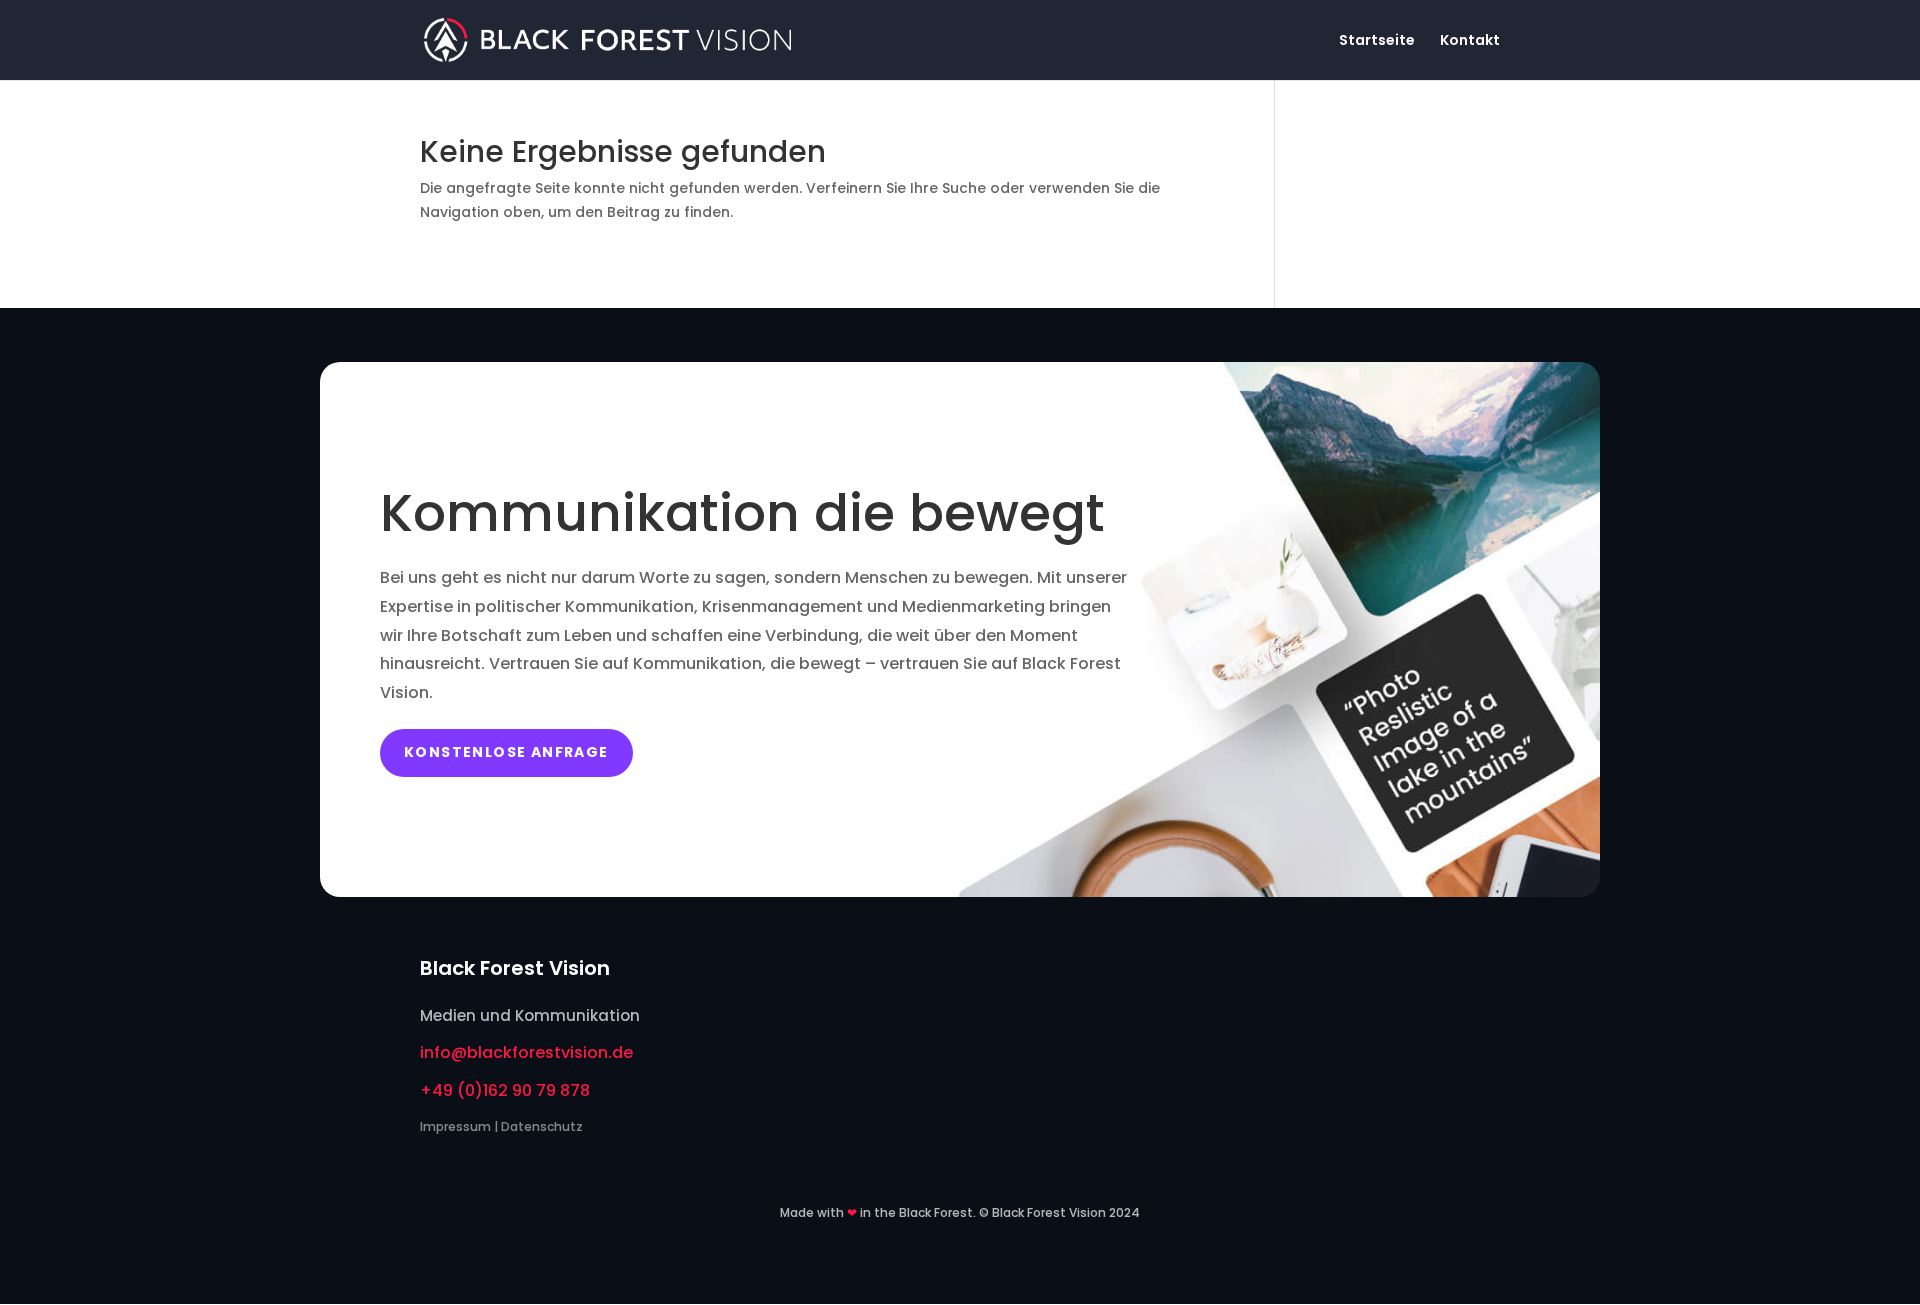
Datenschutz (542, 1126)
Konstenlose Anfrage (506, 752)
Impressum (455, 1126)
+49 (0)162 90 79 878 (505, 1090)
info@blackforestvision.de (526, 1052)
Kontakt (1470, 41)
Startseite (1377, 41)
